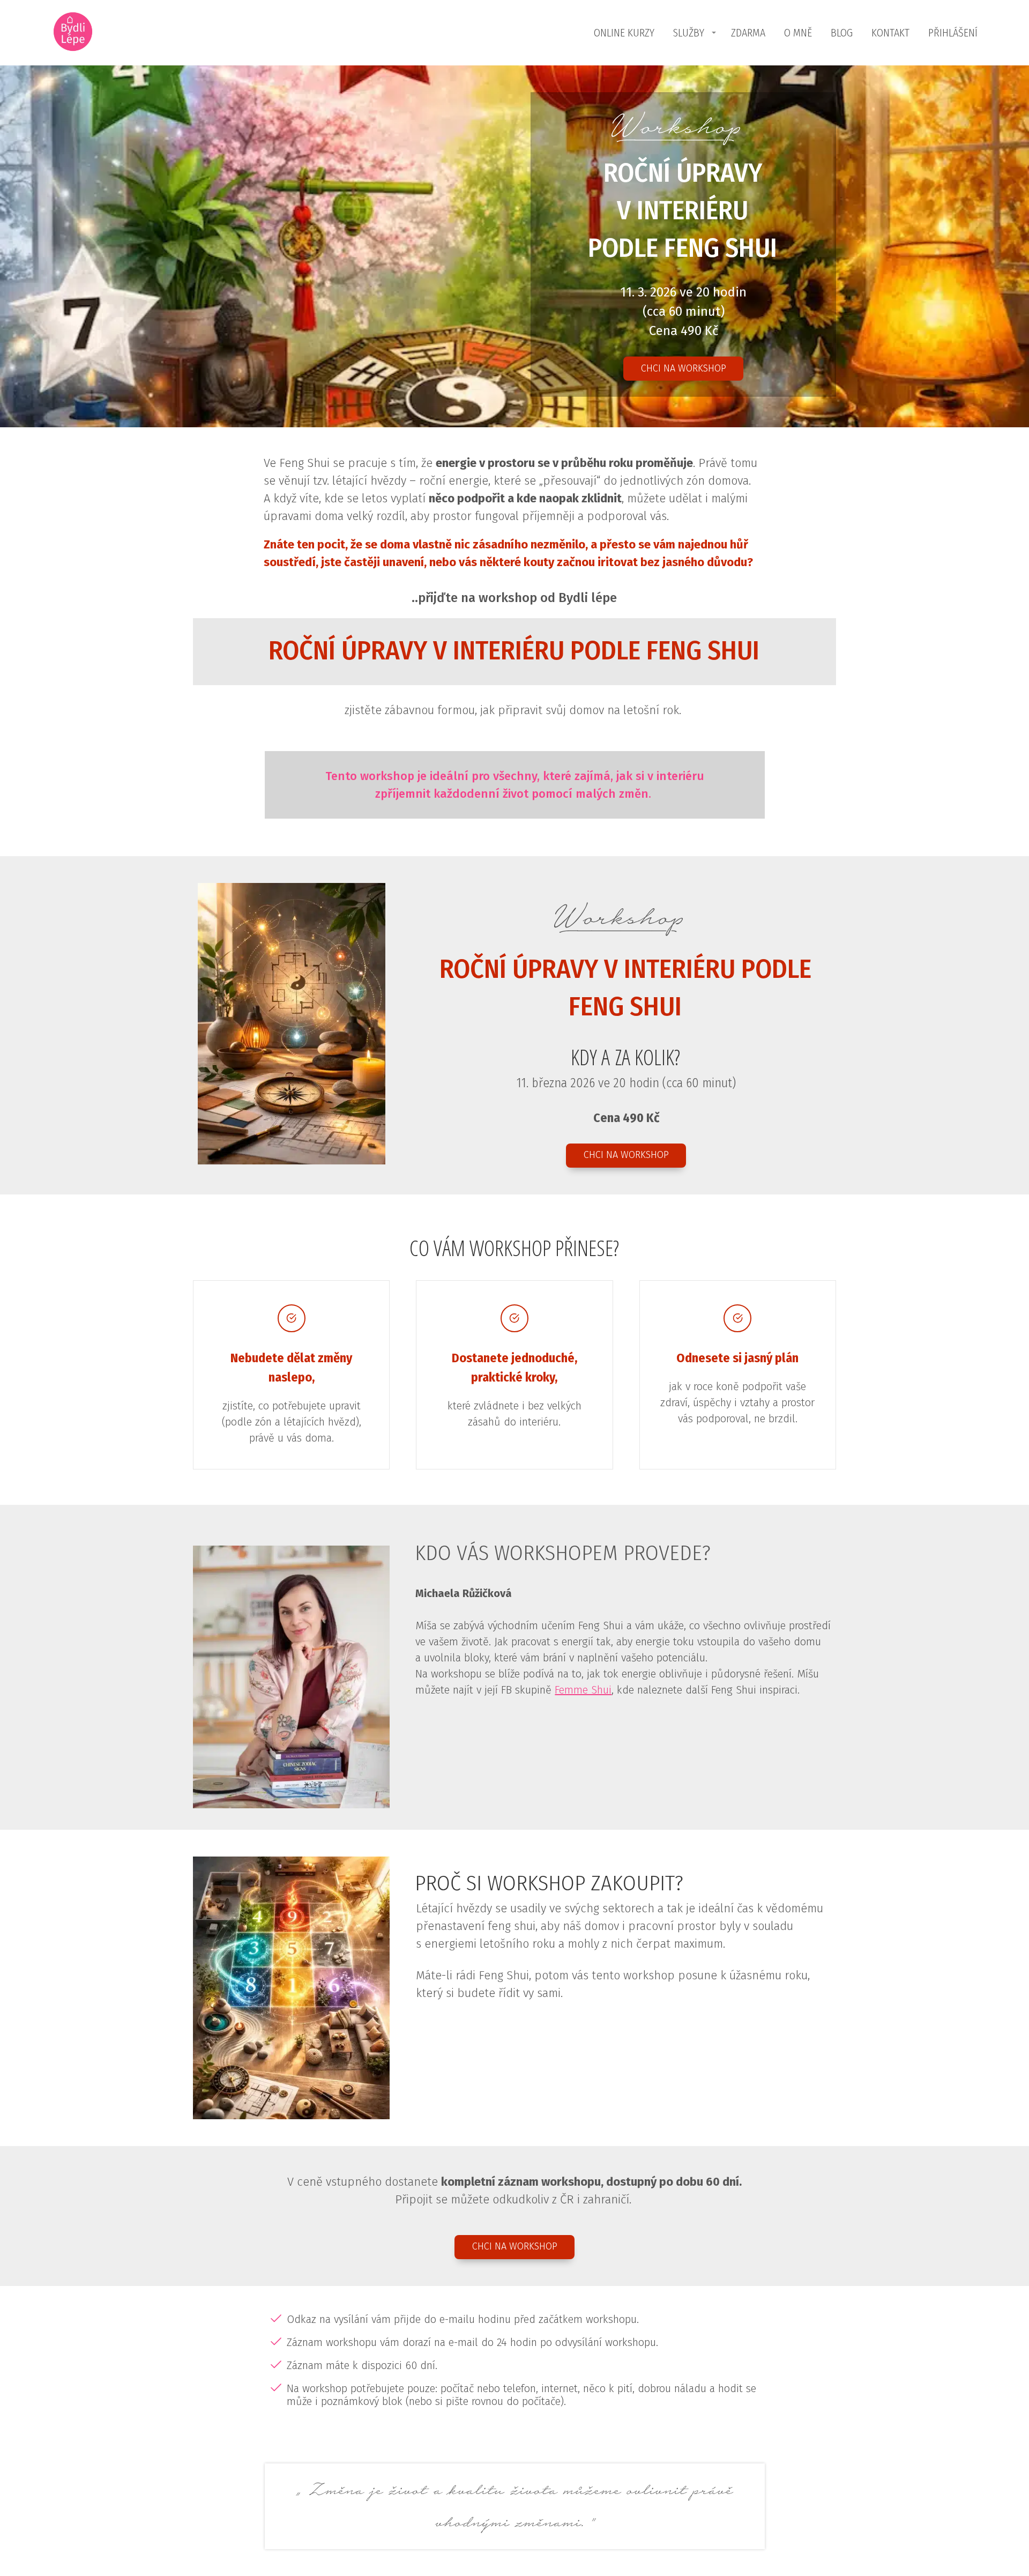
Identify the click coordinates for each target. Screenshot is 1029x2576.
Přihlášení (953, 33)
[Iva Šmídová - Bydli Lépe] (73, 33)
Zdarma (748, 33)
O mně (798, 33)
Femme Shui (583, 1690)
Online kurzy (624, 33)
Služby (689, 33)
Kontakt (890, 33)
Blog (842, 33)
